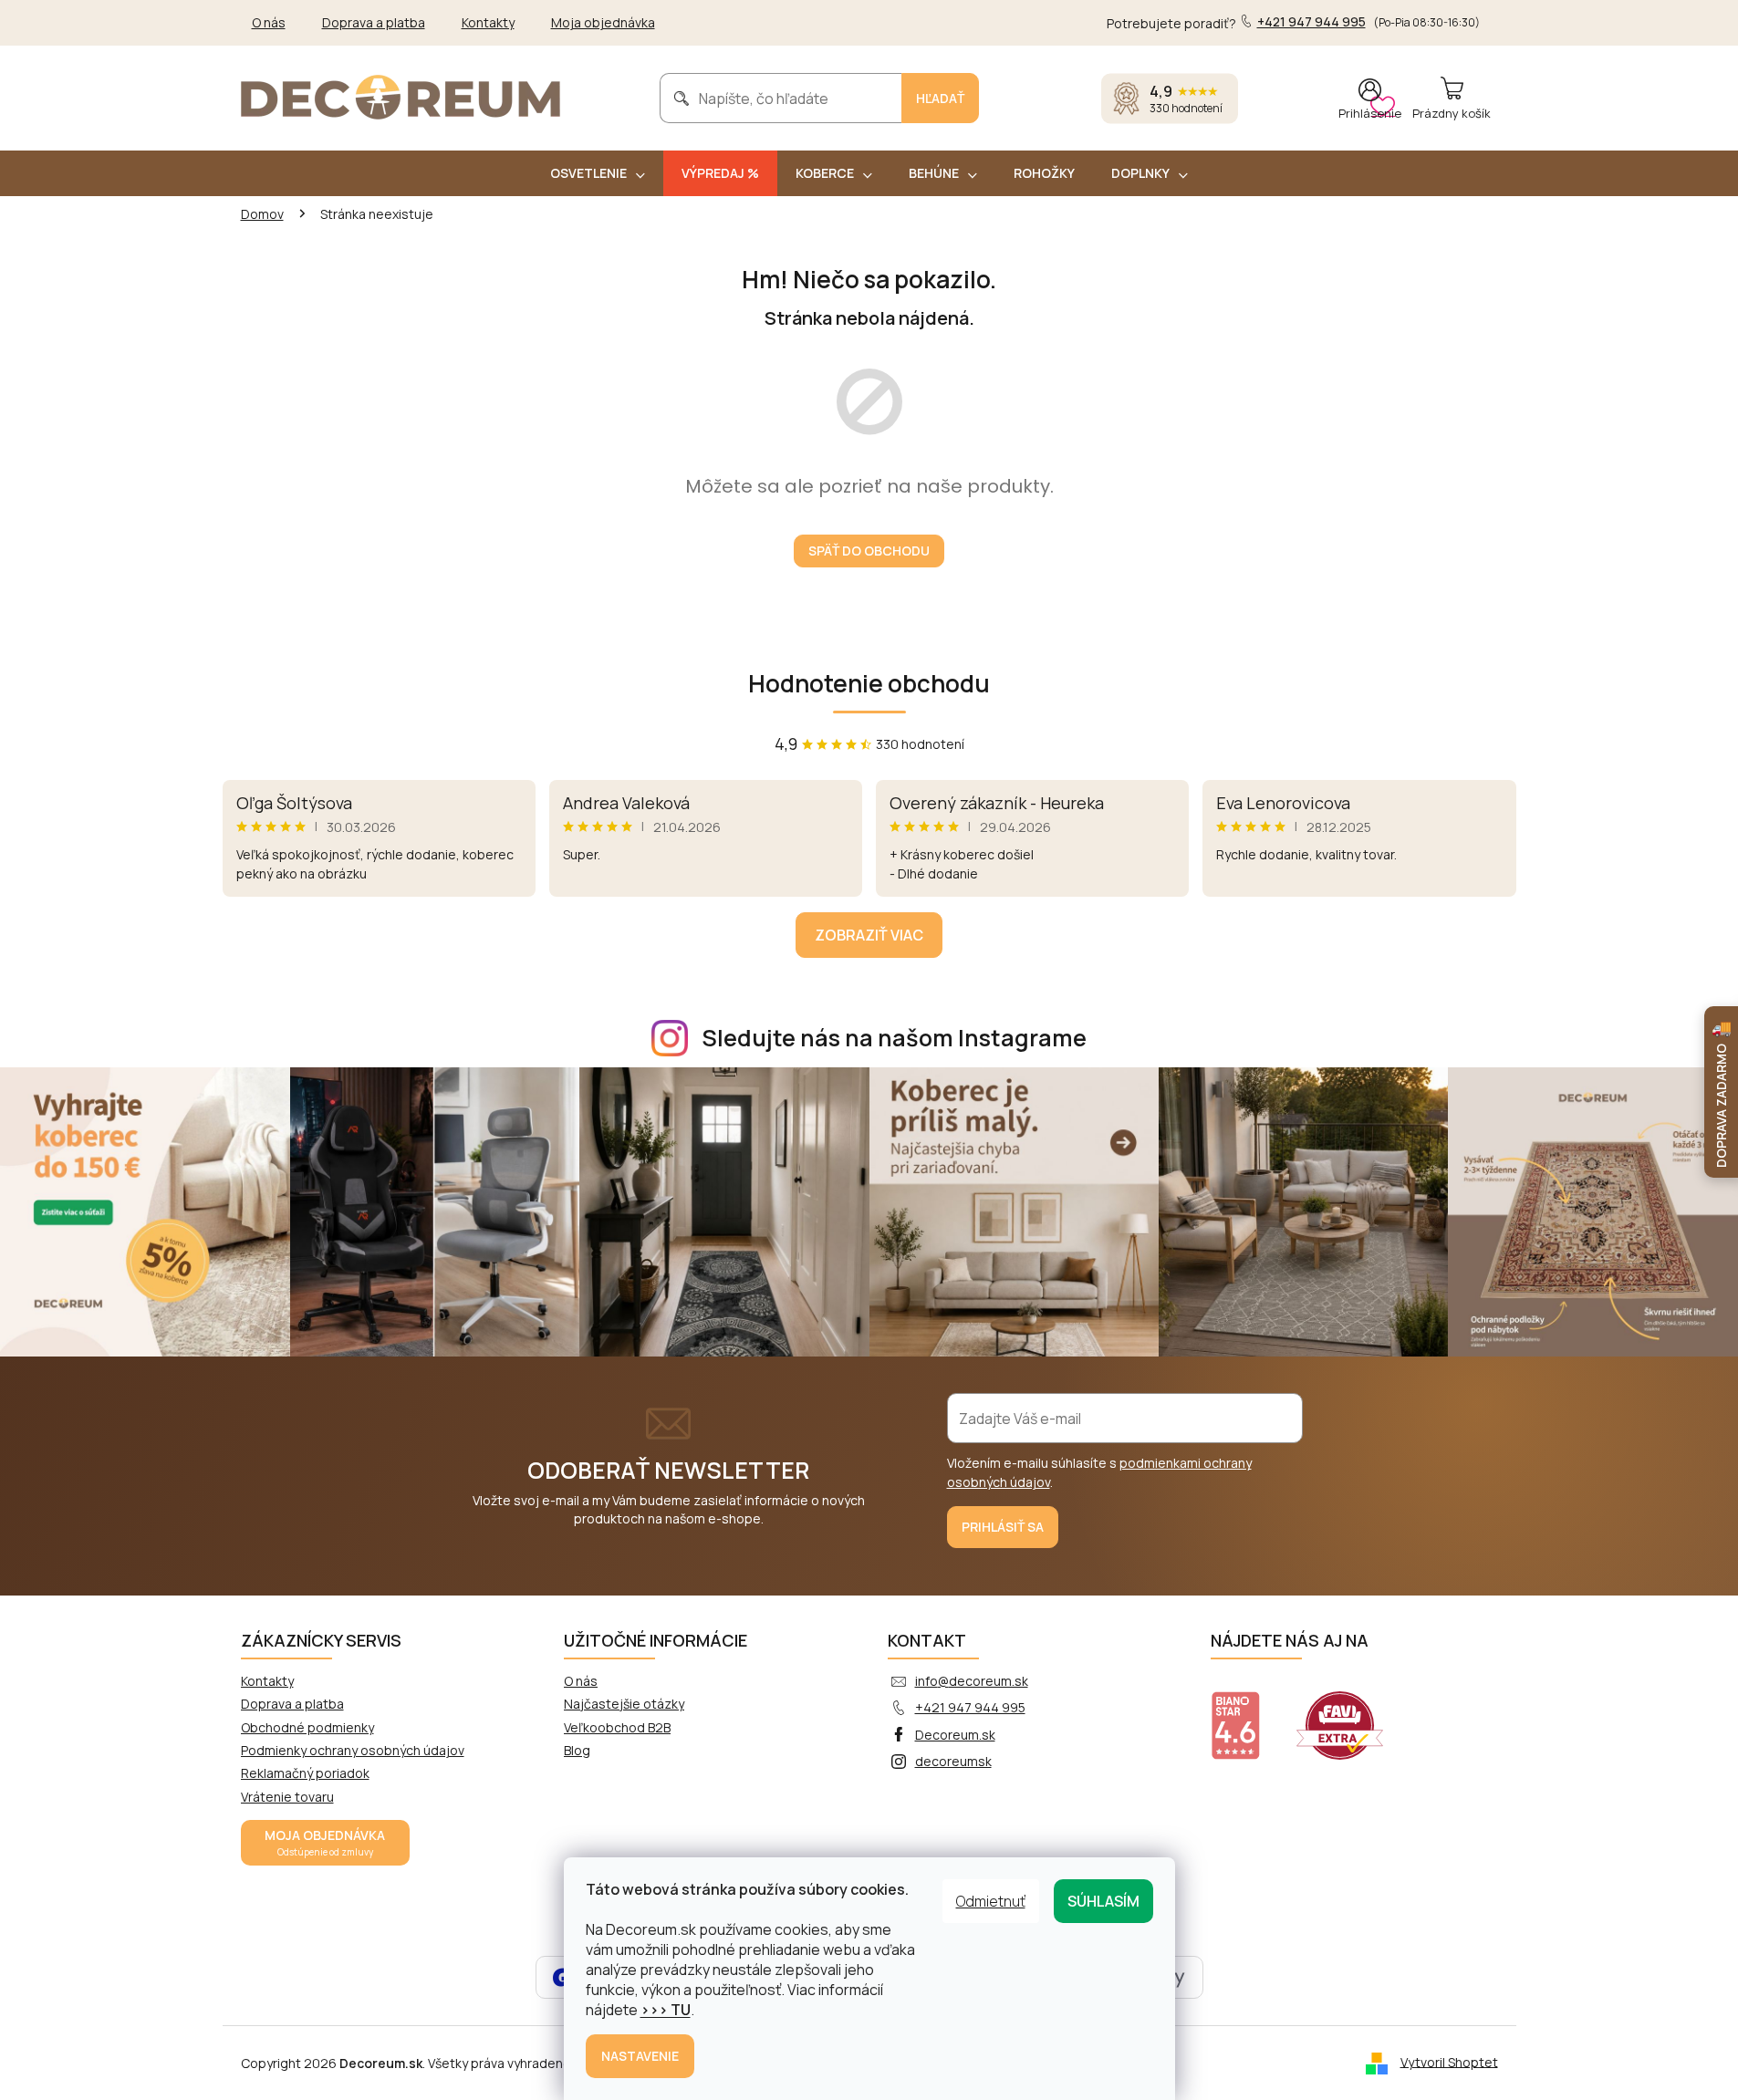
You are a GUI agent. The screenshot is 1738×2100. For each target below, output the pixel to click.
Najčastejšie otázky (624, 1704)
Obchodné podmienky (307, 1727)
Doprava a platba (374, 22)
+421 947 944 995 (970, 1707)
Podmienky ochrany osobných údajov (353, 1750)
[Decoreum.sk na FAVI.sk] (1351, 1714)
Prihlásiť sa (1003, 1527)
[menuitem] (598, 173)
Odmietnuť (991, 1901)
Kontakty (488, 22)
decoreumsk (953, 1761)
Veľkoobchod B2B (617, 1727)
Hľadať (940, 98)
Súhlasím (1103, 1901)
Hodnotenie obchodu (869, 683)
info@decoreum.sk (972, 1681)
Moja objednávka (603, 22)
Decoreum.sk (955, 1735)
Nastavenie (640, 2056)
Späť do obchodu (869, 551)
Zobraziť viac (869, 935)
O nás (269, 22)
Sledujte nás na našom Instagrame (894, 1038)
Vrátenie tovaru (287, 1797)
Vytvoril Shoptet (1449, 2061)
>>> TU (666, 2010)
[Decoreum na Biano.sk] (1247, 1714)
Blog (577, 1750)
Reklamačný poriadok (305, 1773)
